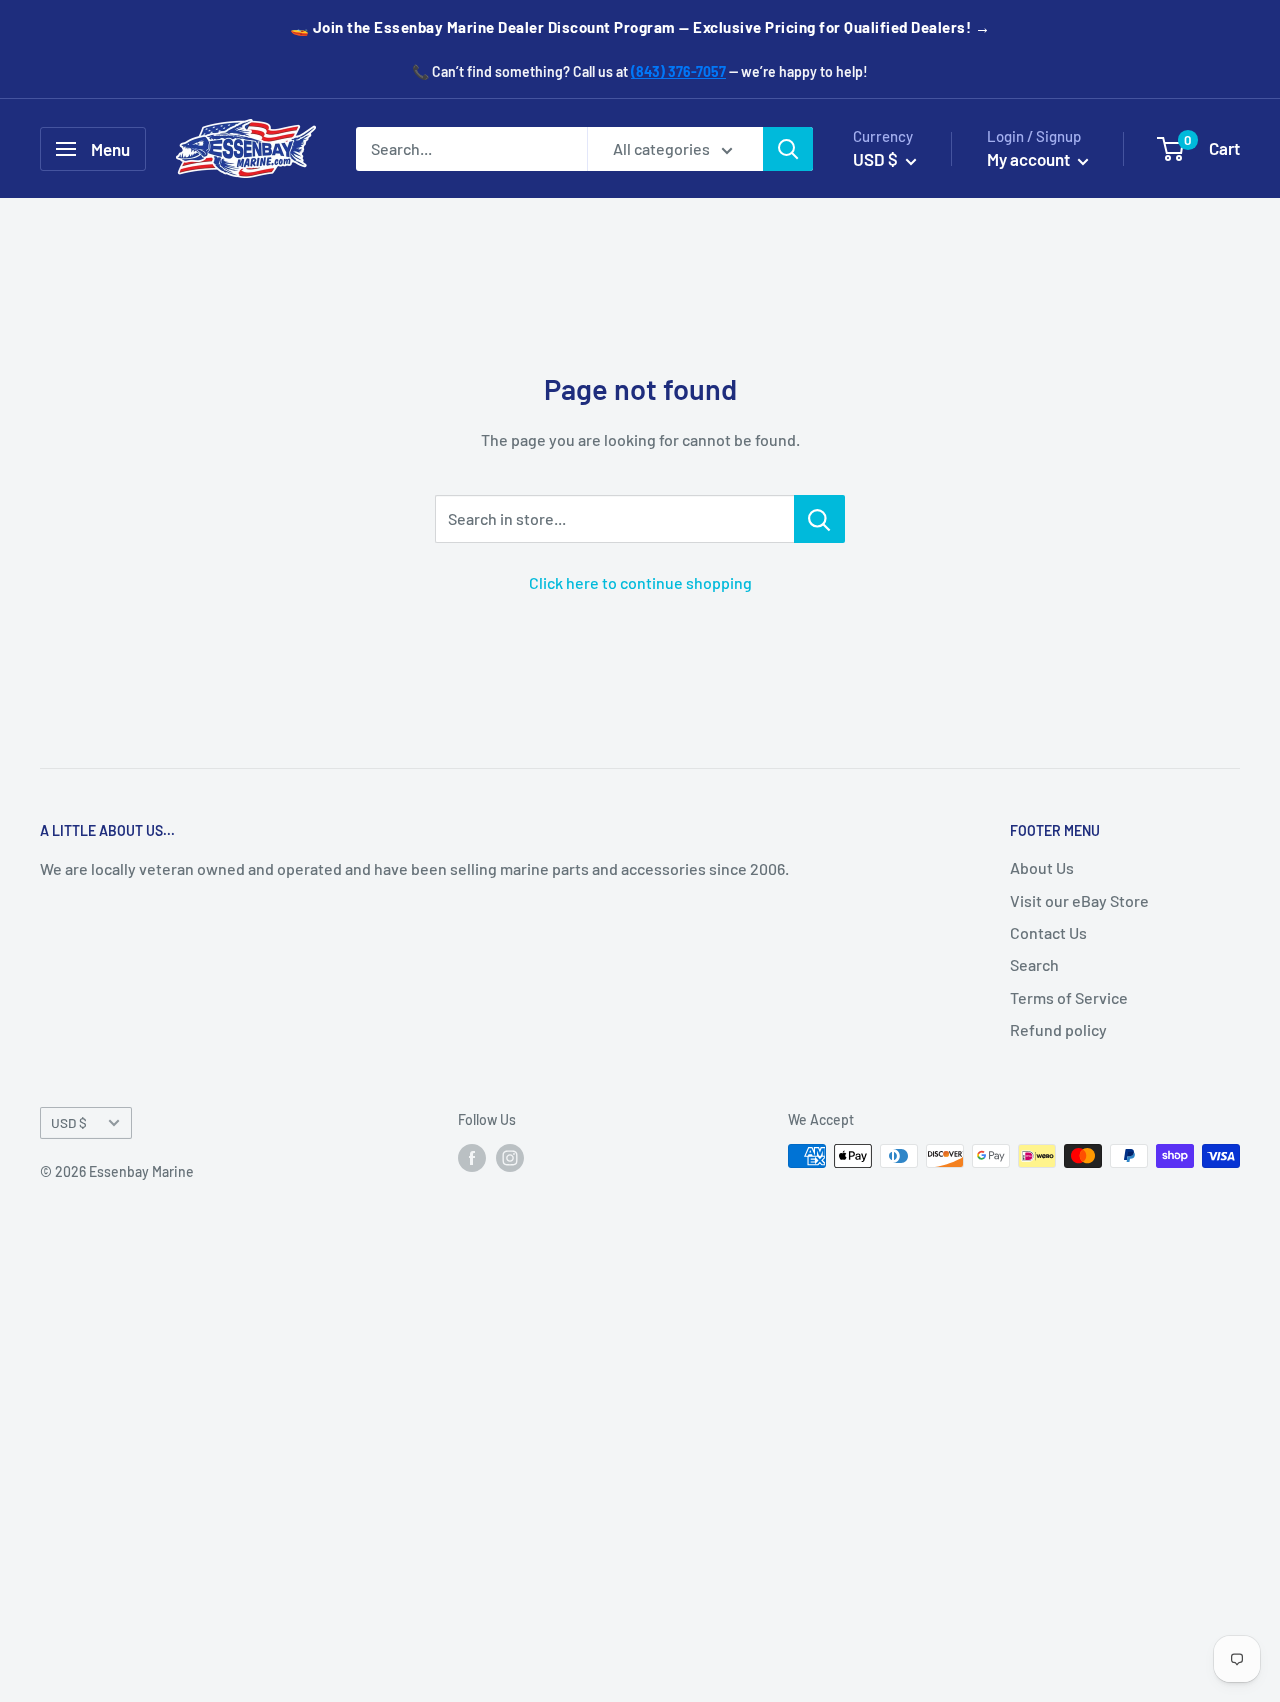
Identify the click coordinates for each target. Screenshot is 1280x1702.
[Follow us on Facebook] (472, 1158)
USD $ (69, 1122)
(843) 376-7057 (678, 71)
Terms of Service (1069, 997)
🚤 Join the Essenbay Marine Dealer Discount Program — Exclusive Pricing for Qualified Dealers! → (640, 27)
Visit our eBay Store (1079, 900)
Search (1034, 964)
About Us (1042, 867)
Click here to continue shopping (640, 582)
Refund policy (1058, 1029)
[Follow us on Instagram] (510, 1158)
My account (1030, 159)
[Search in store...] (819, 519)
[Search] (788, 149)
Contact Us (1048, 932)
